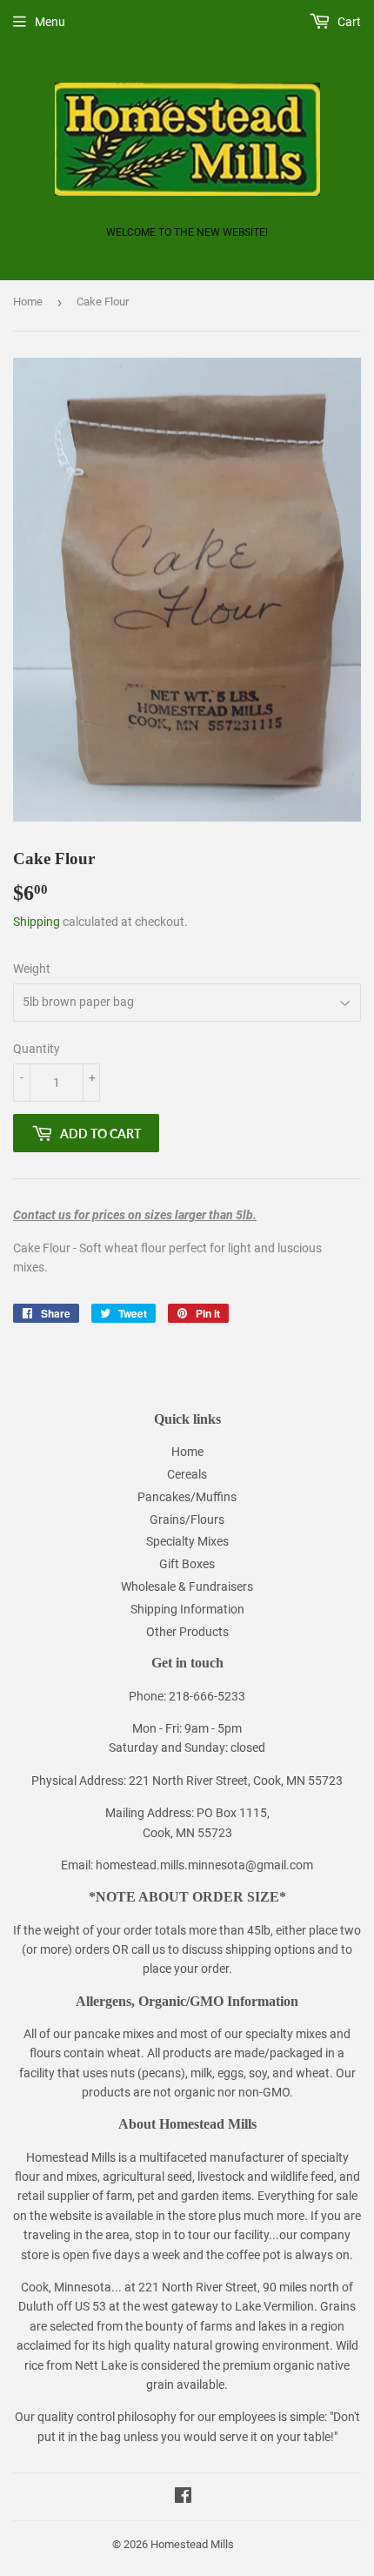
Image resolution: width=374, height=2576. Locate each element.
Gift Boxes (187, 1564)
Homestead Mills (192, 2544)
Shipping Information (187, 1609)
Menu (50, 22)
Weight (32, 969)
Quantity (37, 1049)
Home (28, 302)
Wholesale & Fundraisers (187, 1587)
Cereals (187, 1474)
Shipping (37, 922)
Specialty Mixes (187, 1541)
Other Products (187, 1632)
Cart (348, 22)
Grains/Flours (187, 1519)
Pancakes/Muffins (187, 1497)
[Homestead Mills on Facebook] (183, 2498)
